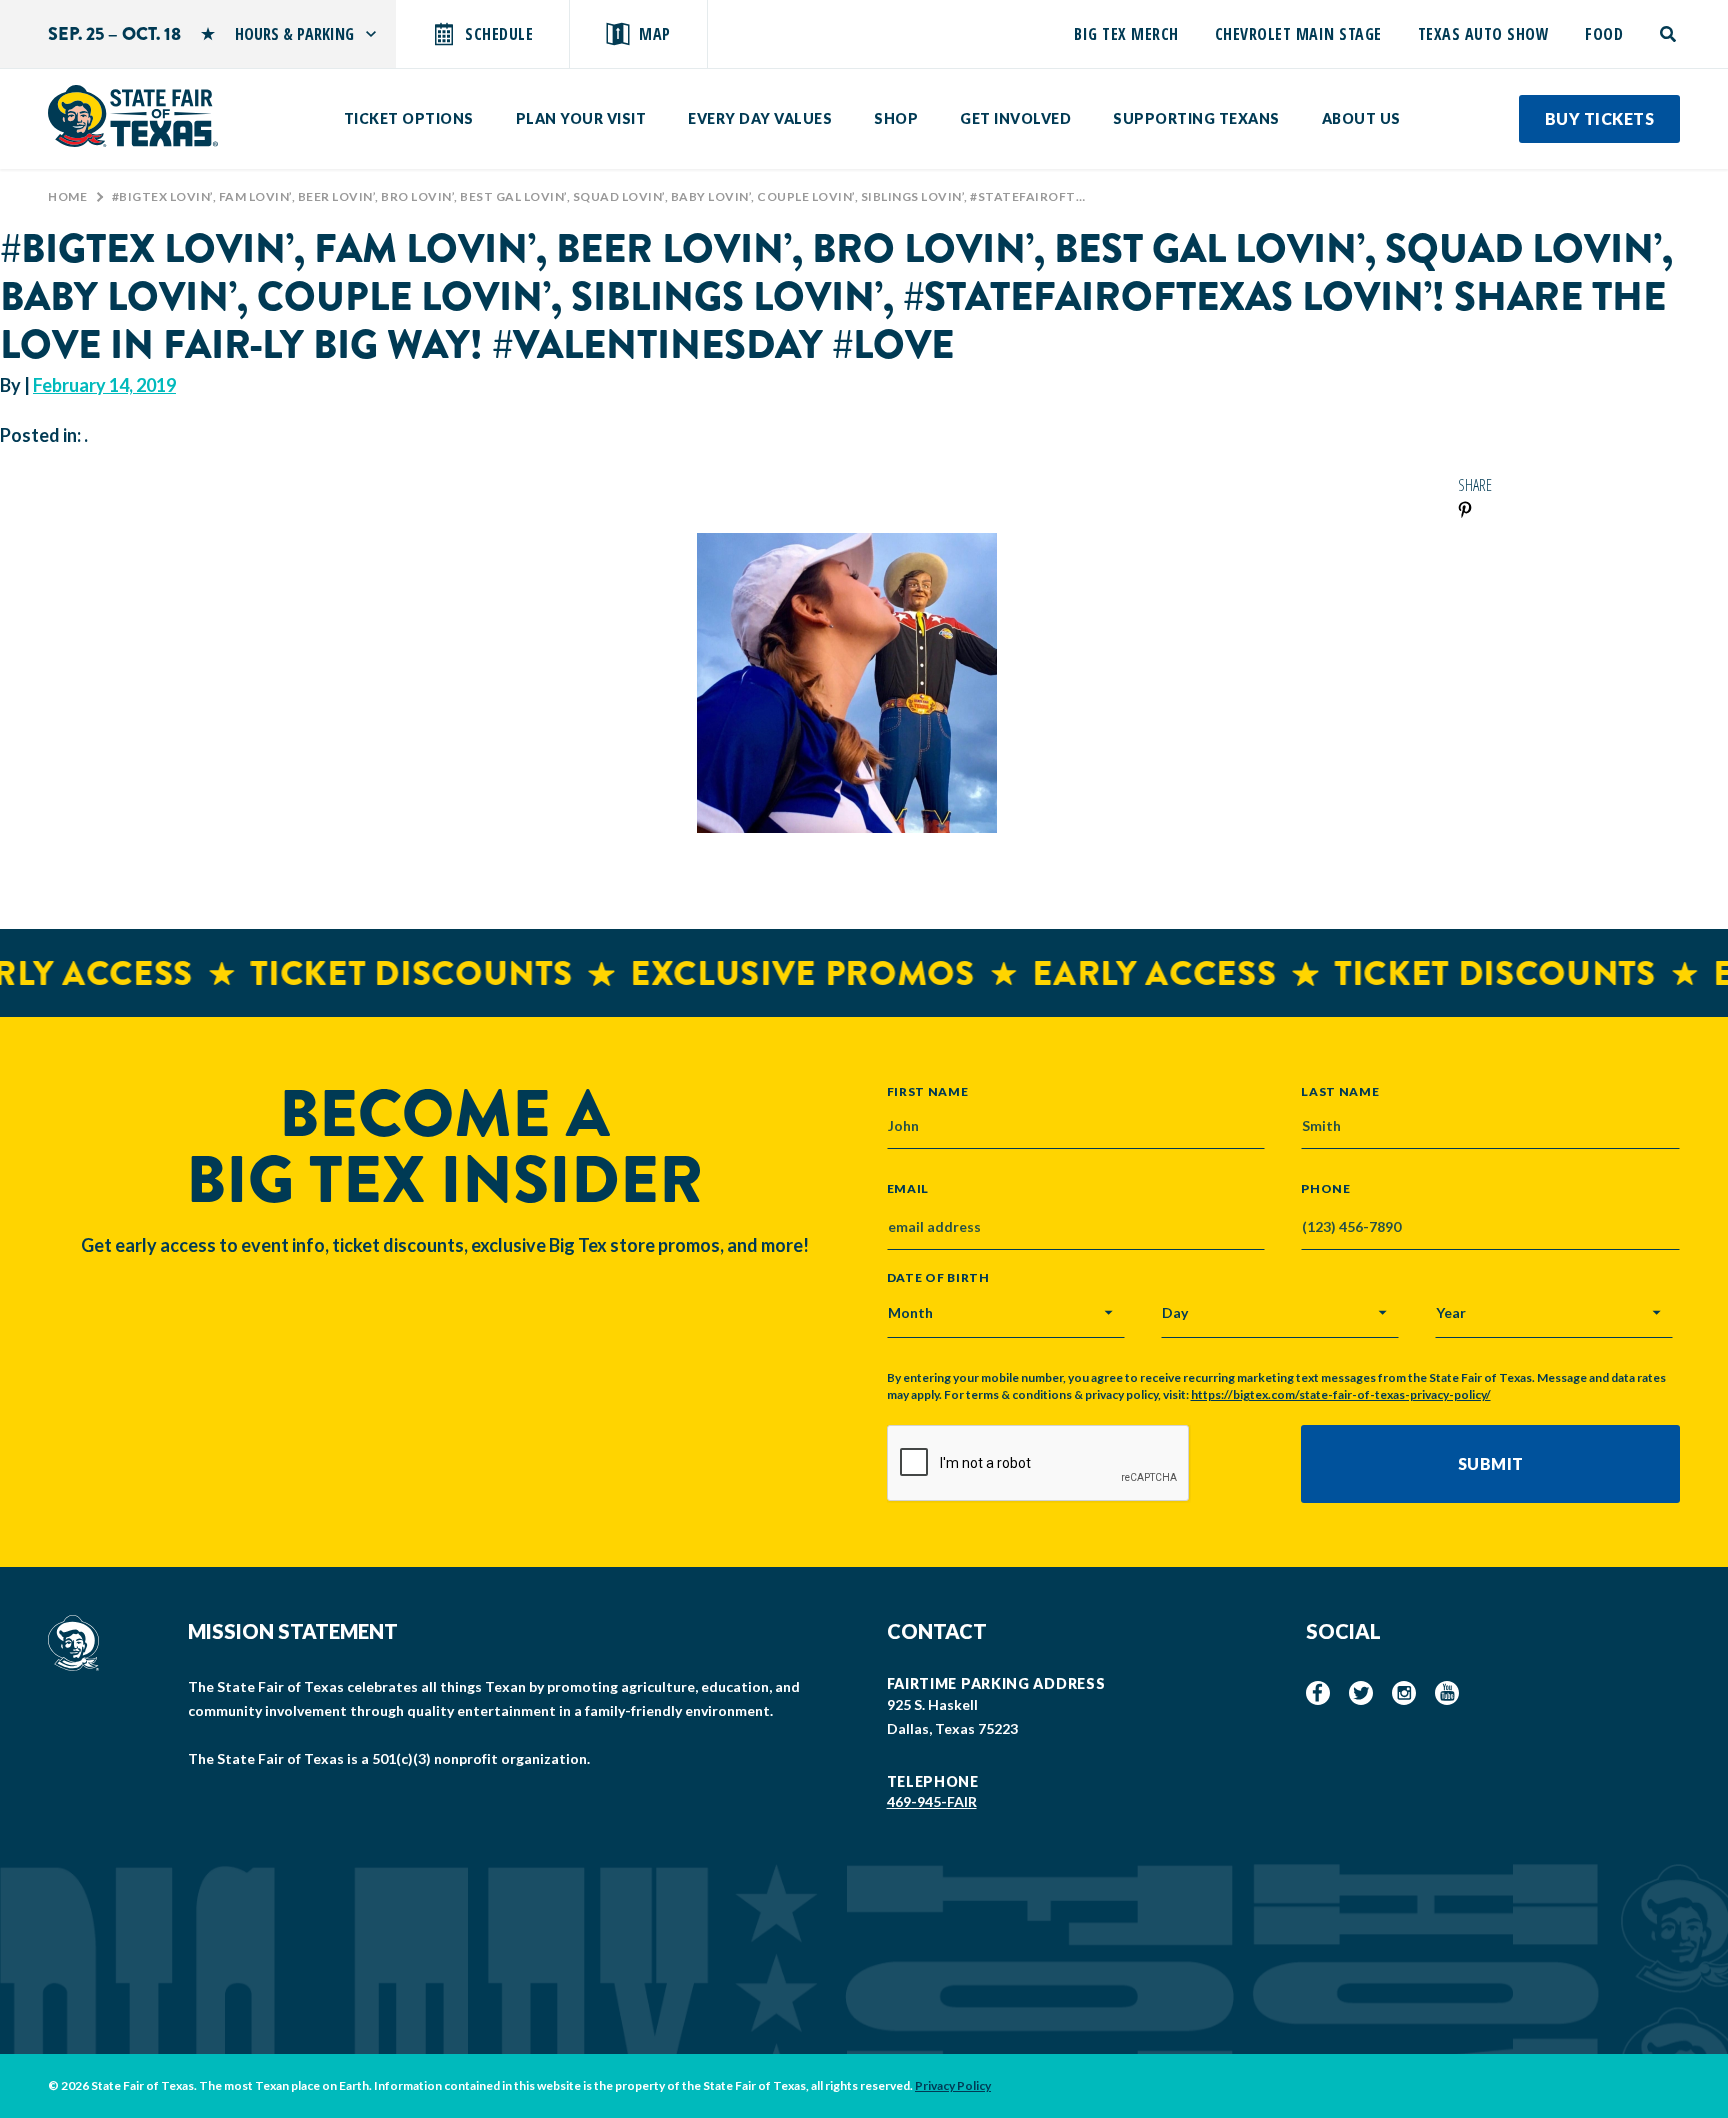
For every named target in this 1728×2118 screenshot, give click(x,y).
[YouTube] (1447, 1693)
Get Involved (1015, 118)
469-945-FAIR (932, 1801)
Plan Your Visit (581, 118)
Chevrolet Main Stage (1298, 34)
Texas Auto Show (1484, 34)
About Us (1361, 118)
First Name (928, 1091)
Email (908, 1189)
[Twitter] (1361, 1693)
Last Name (1340, 1091)
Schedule (499, 34)
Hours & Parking (294, 34)
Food (1604, 34)
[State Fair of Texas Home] (133, 116)
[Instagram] (1404, 1693)
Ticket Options (409, 118)
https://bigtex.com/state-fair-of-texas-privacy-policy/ (1341, 1394)
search (1669, 34)
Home (67, 196)
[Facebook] (1318, 1693)
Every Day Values (760, 118)
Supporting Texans (1196, 118)
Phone (1326, 1189)
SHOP (896, 118)
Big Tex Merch (1126, 34)
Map (655, 34)
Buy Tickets (1600, 118)
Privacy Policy (953, 2085)
